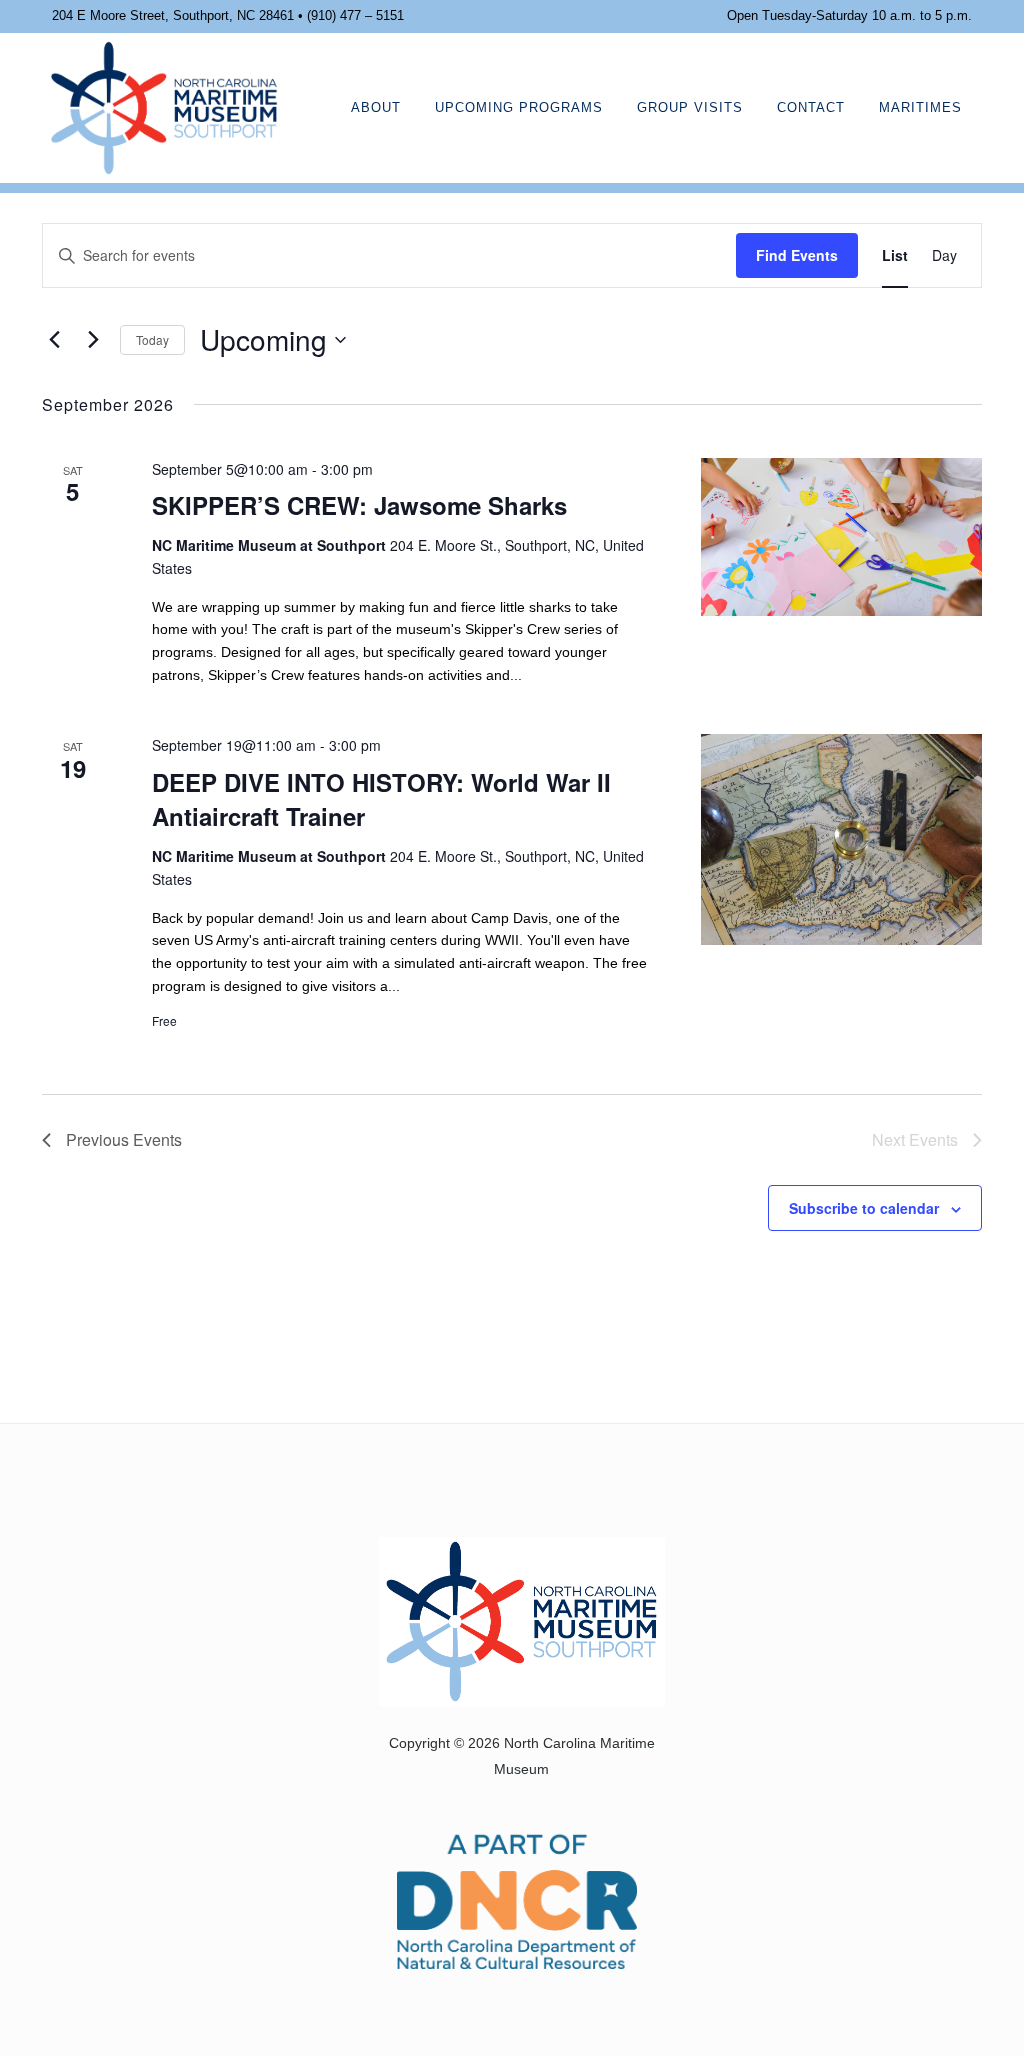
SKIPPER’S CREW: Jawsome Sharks (359, 505)
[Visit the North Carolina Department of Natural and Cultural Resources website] (517, 1899)
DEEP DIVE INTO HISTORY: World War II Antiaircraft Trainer (381, 799)
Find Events (797, 255)
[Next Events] (93, 340)
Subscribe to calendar (864, 1208)
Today (152, 339)
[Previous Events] (54, 340)
